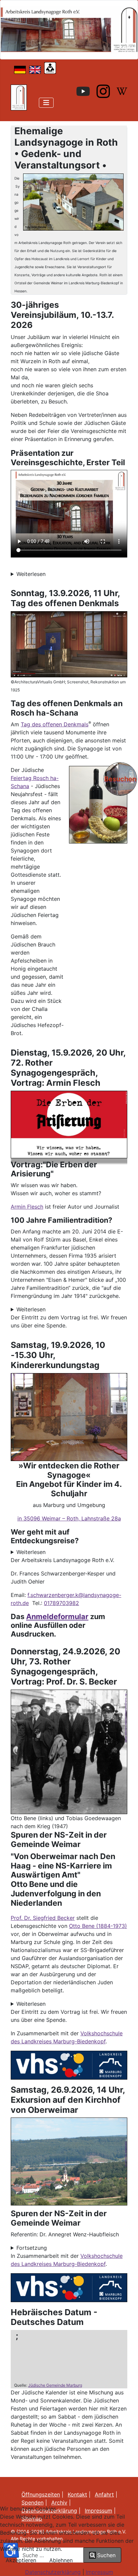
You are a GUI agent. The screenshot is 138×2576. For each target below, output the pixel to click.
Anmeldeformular (57, 1616)
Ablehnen (61, 2560)
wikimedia (126, 1739)
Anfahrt (104, 2494)
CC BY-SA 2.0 (126, 1731)
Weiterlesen (31, 574)
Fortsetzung (32, 2248)
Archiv (59, 2502)
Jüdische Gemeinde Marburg (55, 2385)
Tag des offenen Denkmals (55, 724)
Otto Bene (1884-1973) (98, 1926)
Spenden (32, 2502)
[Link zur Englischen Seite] (35, 69)
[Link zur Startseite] (19, 97)
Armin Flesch (27, 1207)
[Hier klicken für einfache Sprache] (50, 67)
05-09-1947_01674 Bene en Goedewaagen (126, 1711)
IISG (126, 1695)
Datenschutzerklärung (53, 2572)
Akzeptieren (21, 2560)
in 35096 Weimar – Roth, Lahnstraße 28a (69, 1518)
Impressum (99, 2572)
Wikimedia (126, 792)
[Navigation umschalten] (46, 103)
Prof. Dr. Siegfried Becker (43, 1918)
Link (126, 2165)
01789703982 (61, 1603)
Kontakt (77, 2494)
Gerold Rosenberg (126, 2147)
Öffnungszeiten (41, 2494)
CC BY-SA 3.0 (126, 2159)
